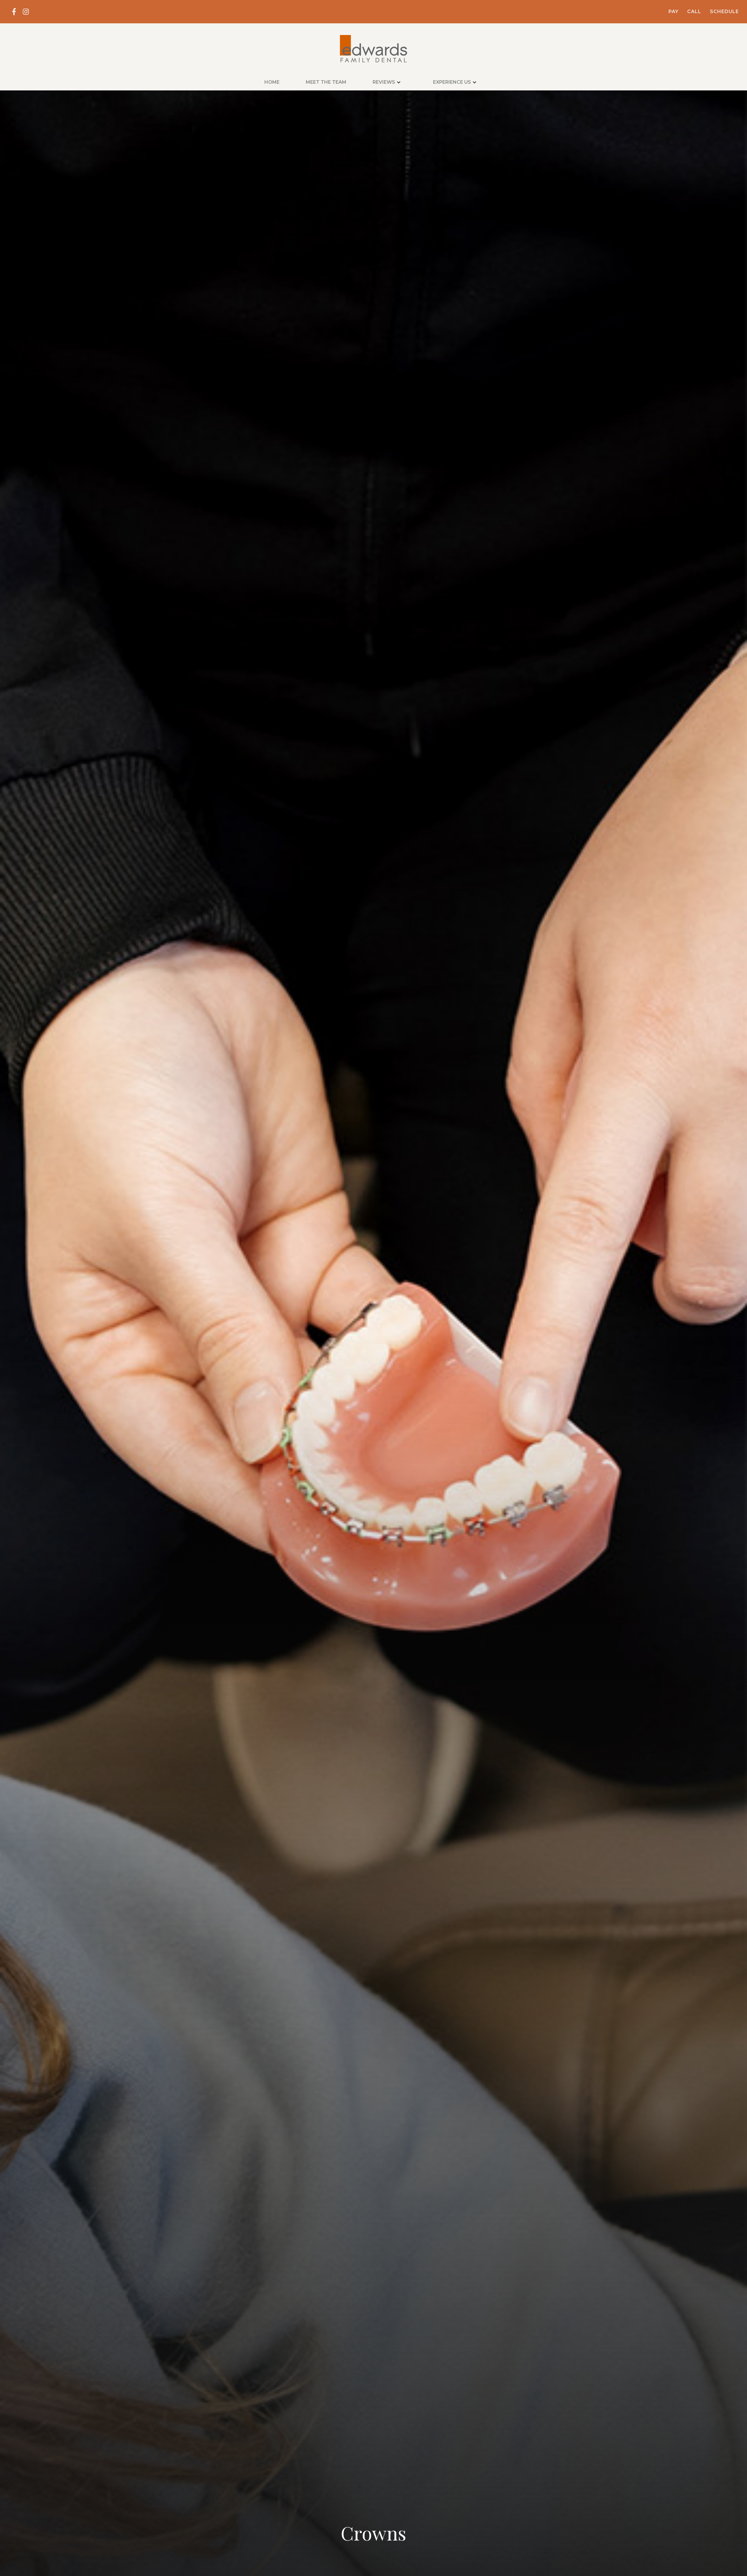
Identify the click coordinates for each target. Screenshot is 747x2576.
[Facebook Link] (14, 12)
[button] (390, 82)
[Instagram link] (26, 12)
